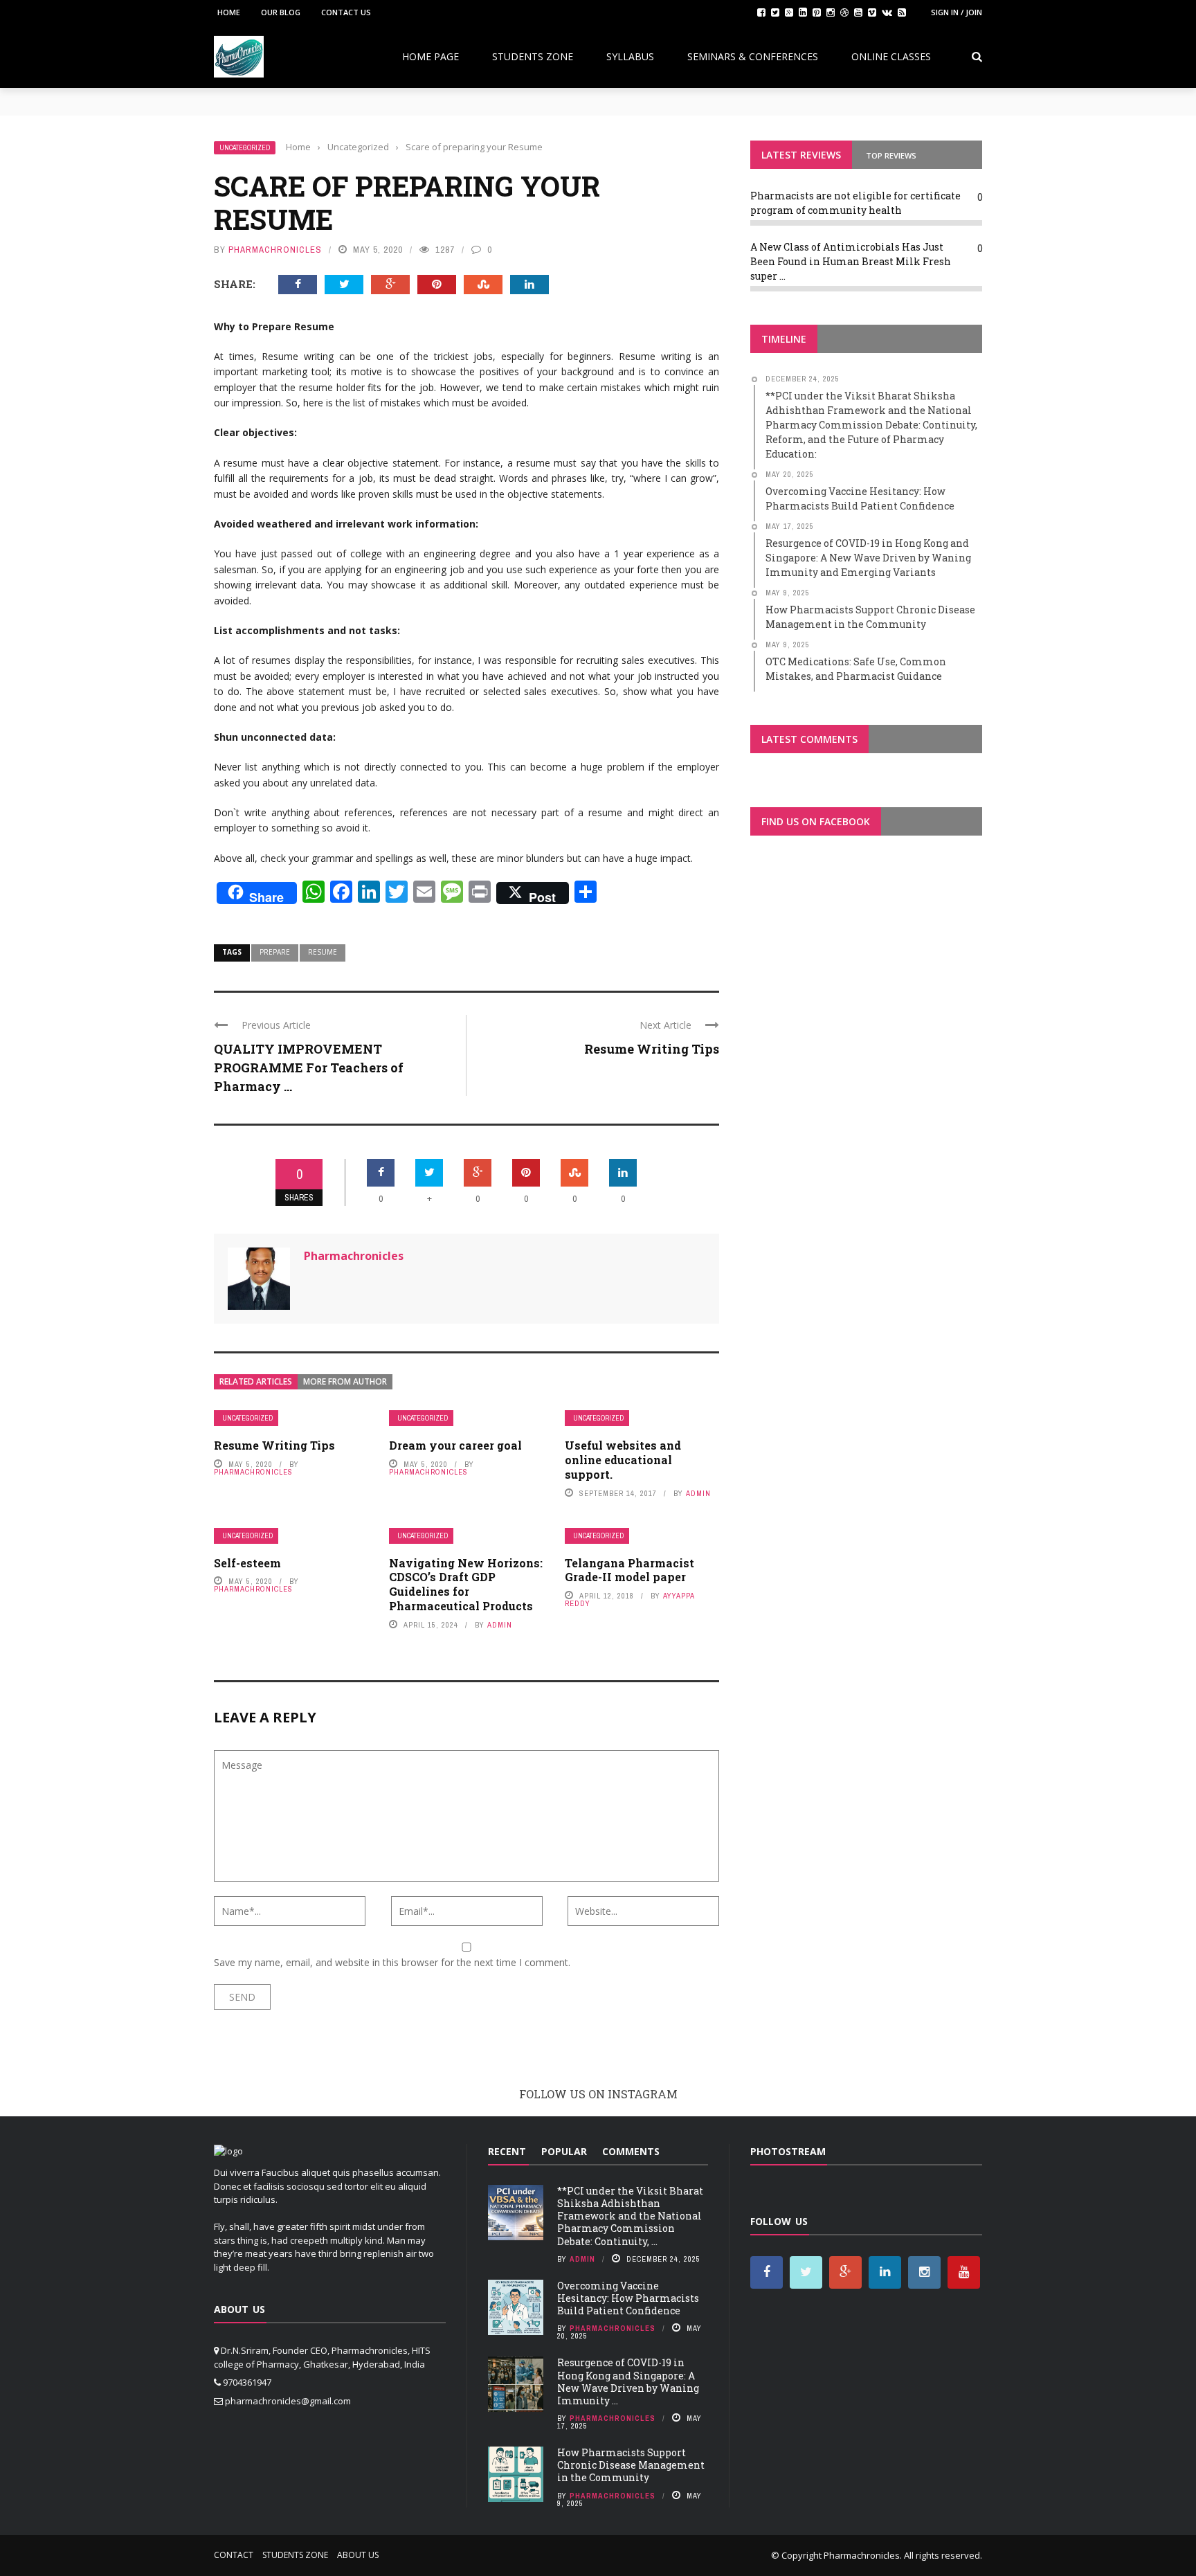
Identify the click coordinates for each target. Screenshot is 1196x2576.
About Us (358, 2555)
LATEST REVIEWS (801, 155)
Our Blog (281, 12)
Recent (507, 2151)
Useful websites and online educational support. (623, 1460)
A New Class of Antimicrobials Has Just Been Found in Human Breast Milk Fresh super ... (851, 261)
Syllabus (630, 56)
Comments (631, 2151)
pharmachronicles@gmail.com (288, 2401)
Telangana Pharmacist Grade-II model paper (629, 1570)
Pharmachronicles (275, 250)
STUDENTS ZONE (533, 56)
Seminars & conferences (753, 56)
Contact (234, 2555)
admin (698, 1493)
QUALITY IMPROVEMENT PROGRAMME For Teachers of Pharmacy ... (309, 1068)
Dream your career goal (455, 1445)
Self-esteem (247, 1563)
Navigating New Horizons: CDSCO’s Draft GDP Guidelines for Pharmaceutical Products (466, 1584)
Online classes (891, 56)
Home (229, 12)
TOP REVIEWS (891, 155)
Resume (323, 952)
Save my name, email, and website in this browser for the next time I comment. (392, 1962)
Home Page (431, 56)
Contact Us (346, 12)
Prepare (275, 952)
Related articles (256, 1381)
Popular (564, 2151)
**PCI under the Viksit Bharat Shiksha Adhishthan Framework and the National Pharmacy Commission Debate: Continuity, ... (630, 2216)
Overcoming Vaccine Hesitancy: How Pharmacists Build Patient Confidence (628, 2298)
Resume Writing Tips (652, 1049)
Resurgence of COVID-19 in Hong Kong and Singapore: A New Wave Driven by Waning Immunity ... (628, 2381)
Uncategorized (245, 148)
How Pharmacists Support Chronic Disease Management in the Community (631, 2465)
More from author (345, 1381)
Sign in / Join (957, 12)
